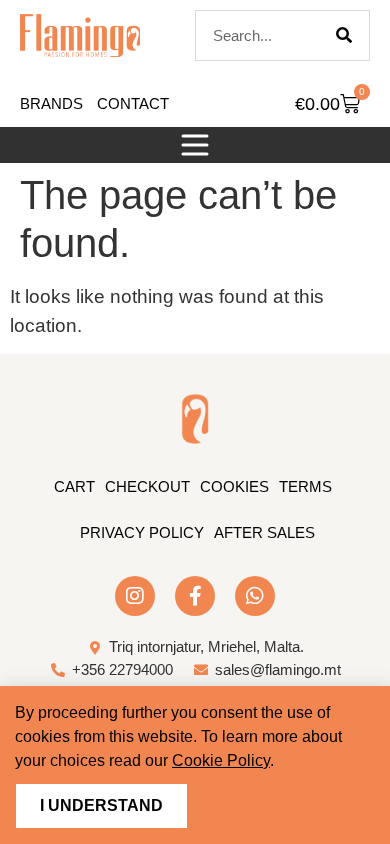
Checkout (147, 486)
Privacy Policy (142, 532)
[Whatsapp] (255, 596)
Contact (133, 103)
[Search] (344, 35)
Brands (51, 103)
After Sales (264, 532)
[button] (195, 145)
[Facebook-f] (195, 596)
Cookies (234, 486)
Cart (74, 486)
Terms (305, 486)
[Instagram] (135, 596)
